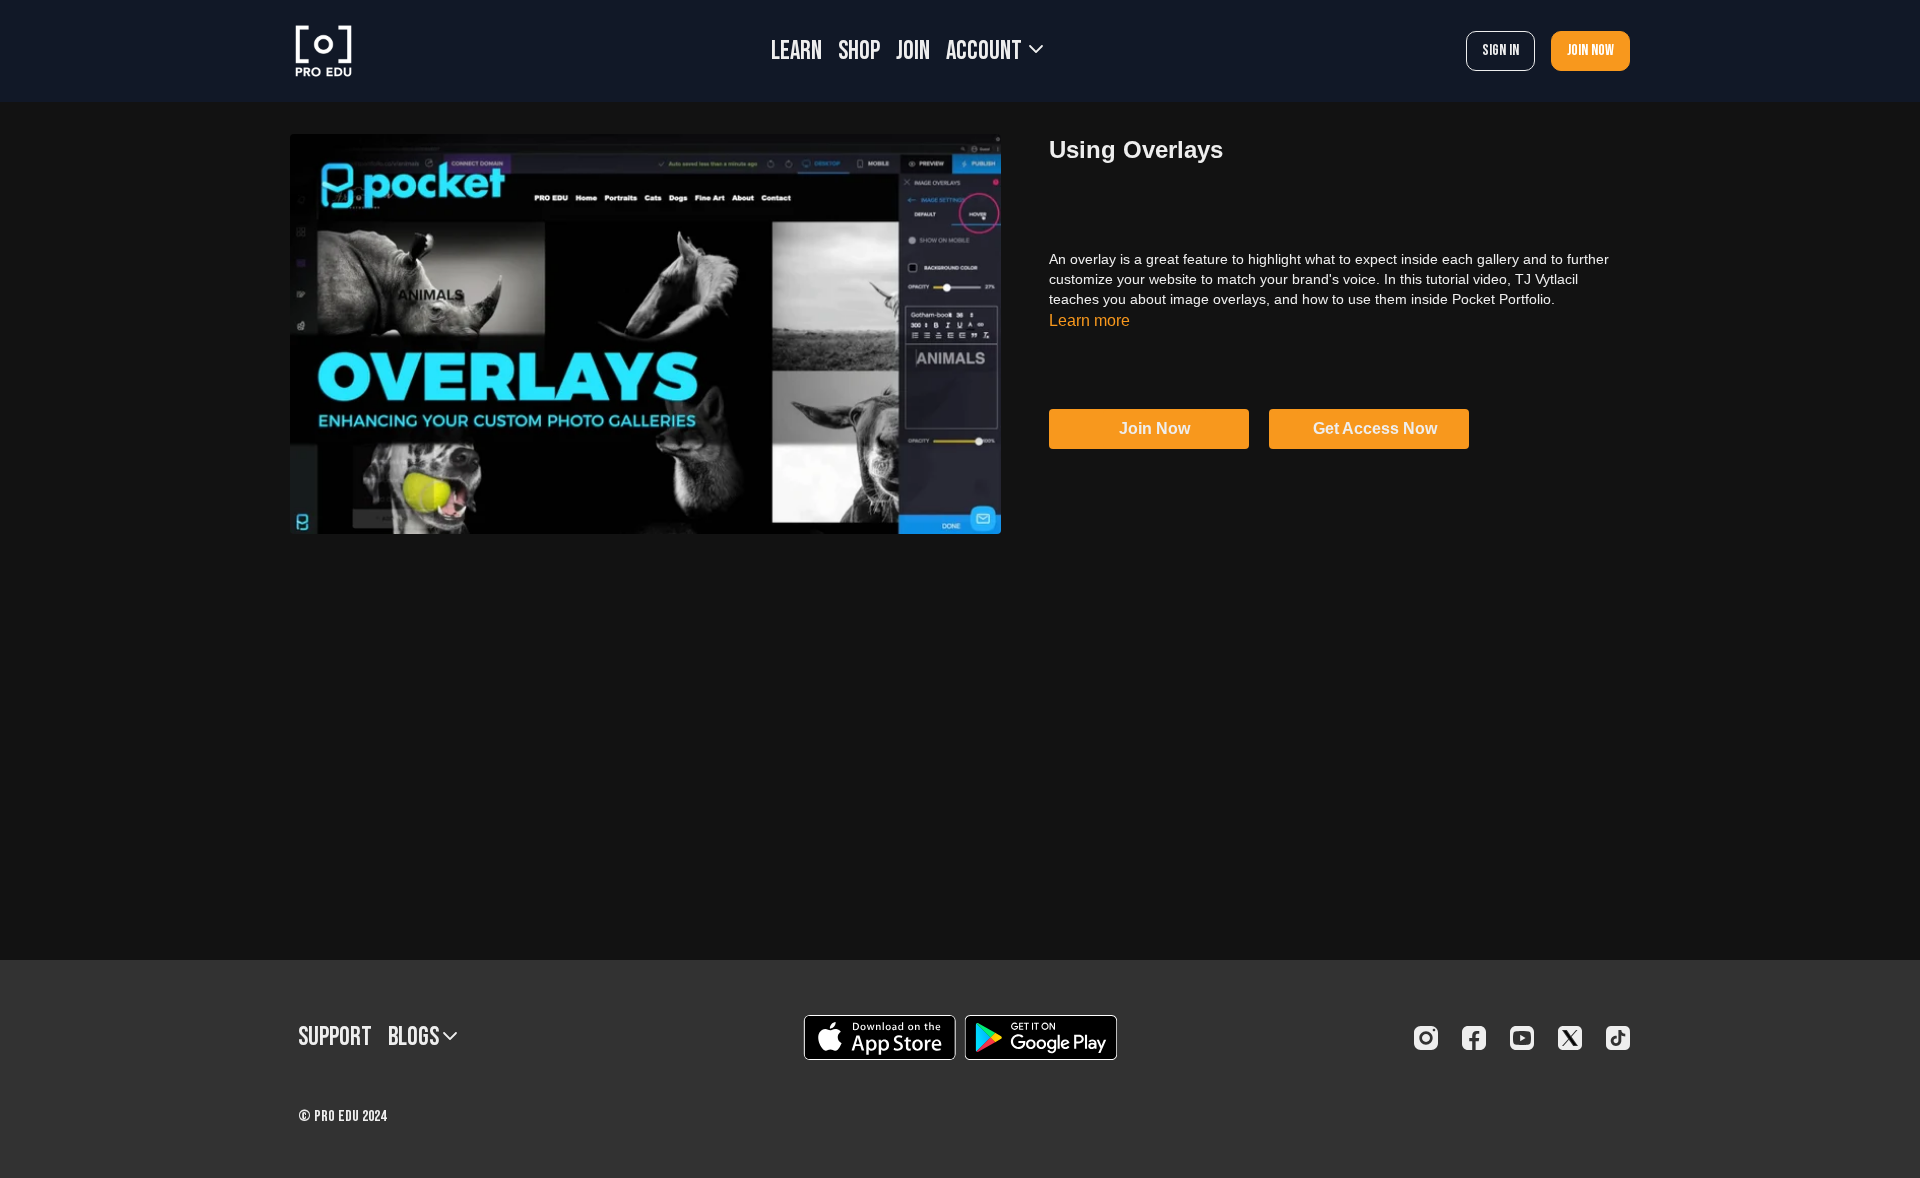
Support (335, 1037)
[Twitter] (1570, 1038)
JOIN (913, 51)
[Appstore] (879, 1037)
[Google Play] (1041, 1037)
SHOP (859, 51)
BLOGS (415, 1037)
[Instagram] (1426, 1038)
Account (986, 51)
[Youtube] (1522, 1038)
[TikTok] (1618, 1038)
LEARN (796, 51)
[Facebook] (1474, 1038)
